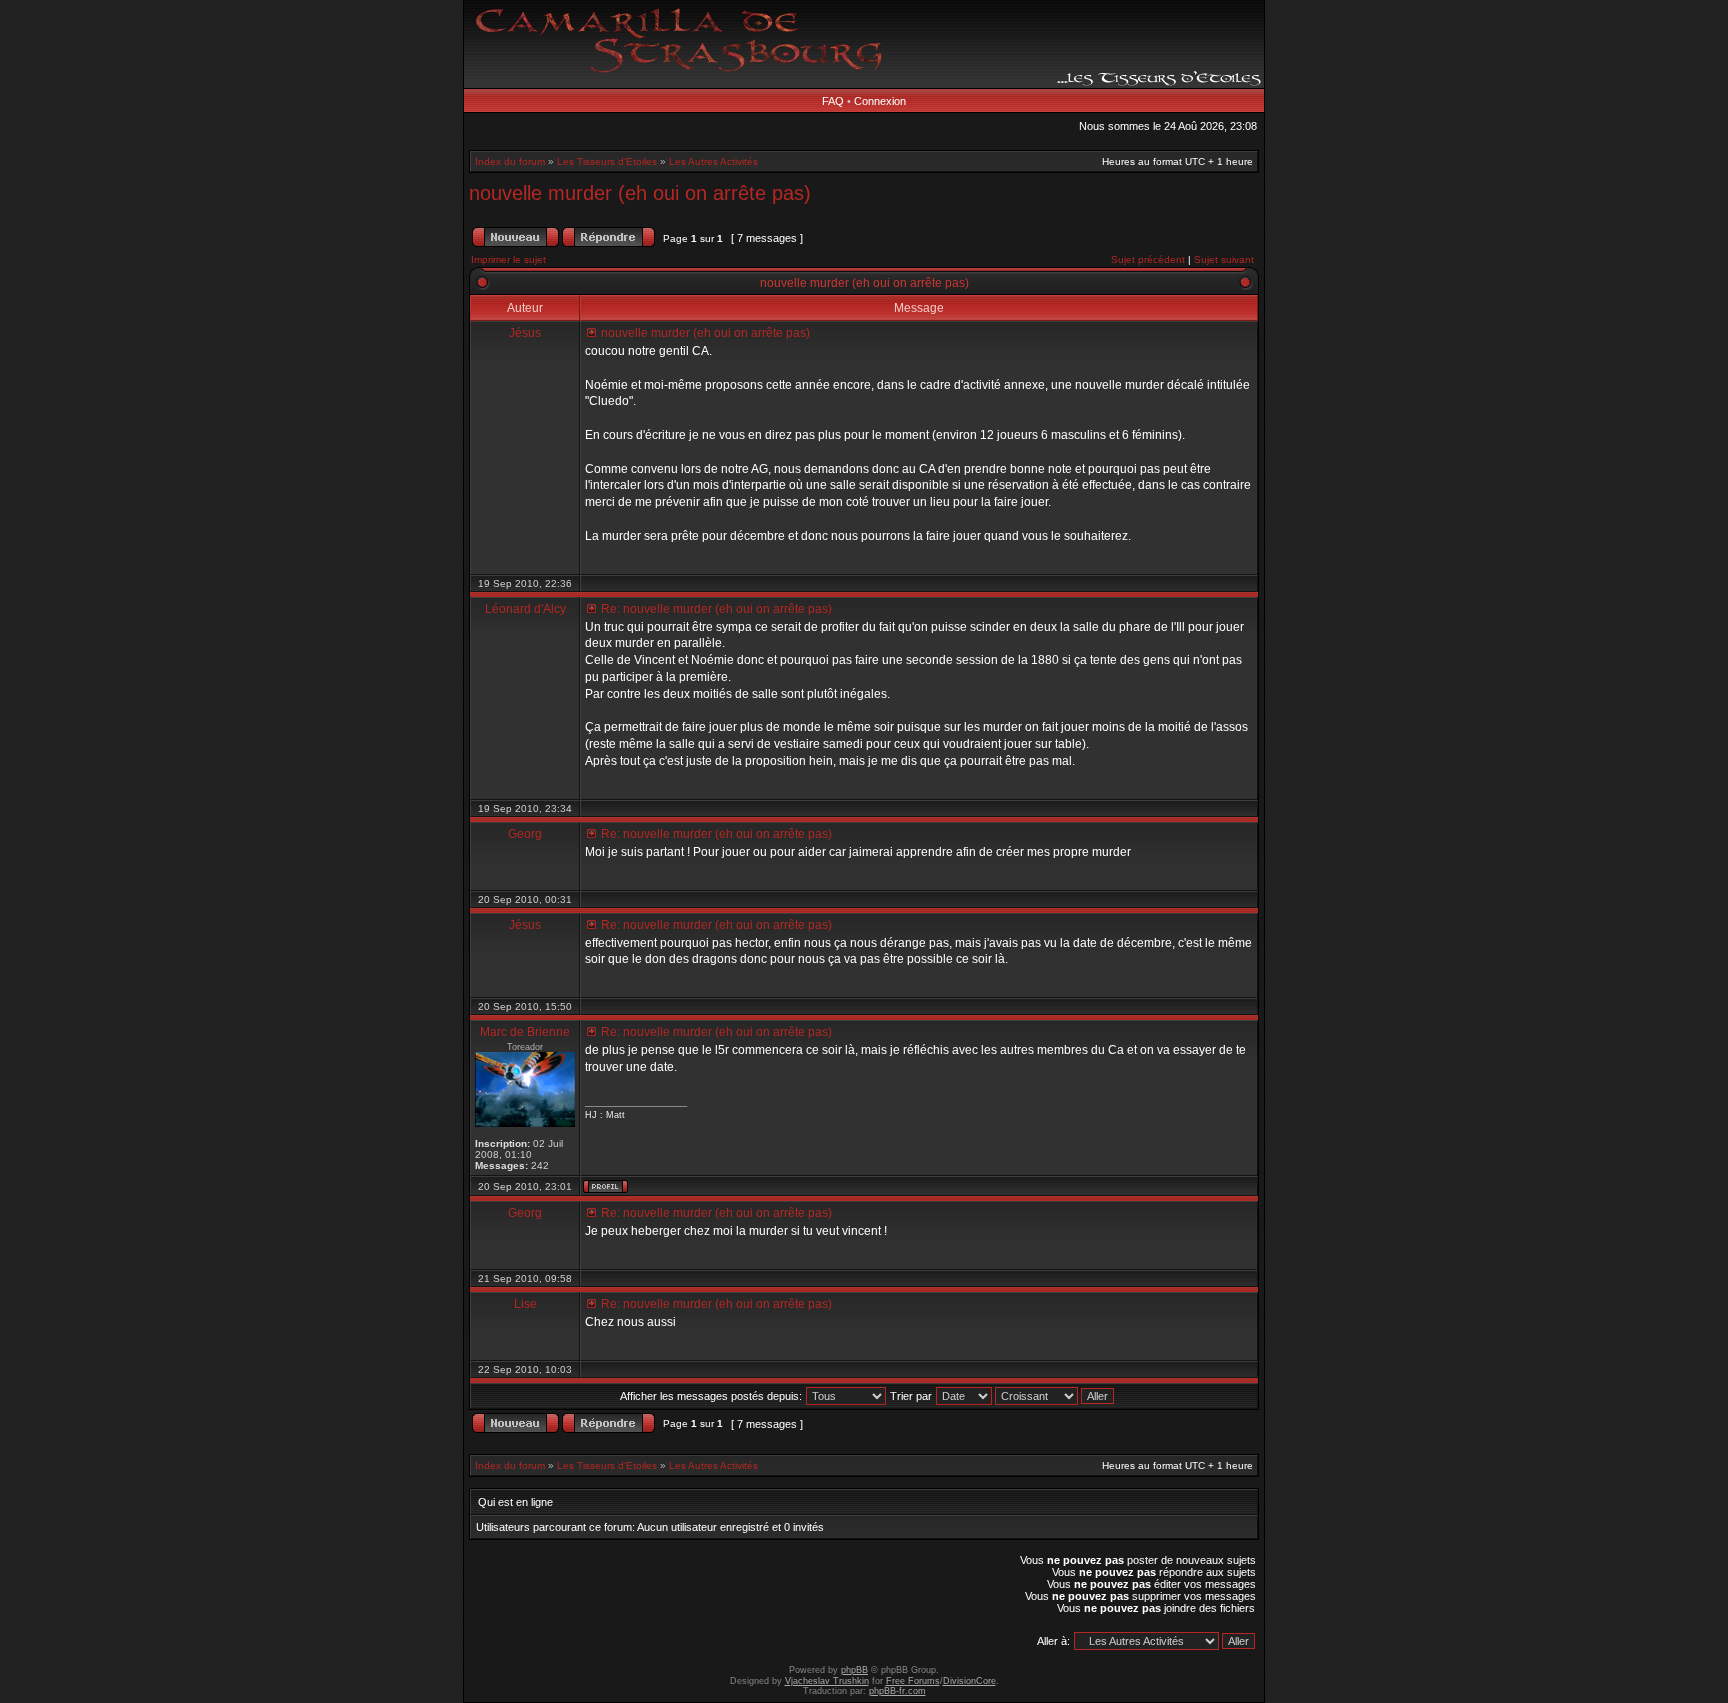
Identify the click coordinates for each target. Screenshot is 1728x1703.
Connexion (880, 101)
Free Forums (913, 1681)
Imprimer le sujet (508, 259)
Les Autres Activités (713, 161)
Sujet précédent (1148, 259)
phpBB (854, 1670)
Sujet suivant (1224, 259)
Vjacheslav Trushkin (827, 1681)
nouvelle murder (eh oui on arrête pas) (640, 193)
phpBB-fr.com (897, 1691)
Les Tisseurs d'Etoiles (607, 161)
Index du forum (510, 161)
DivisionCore (969, 1681)
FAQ (833, 101)
